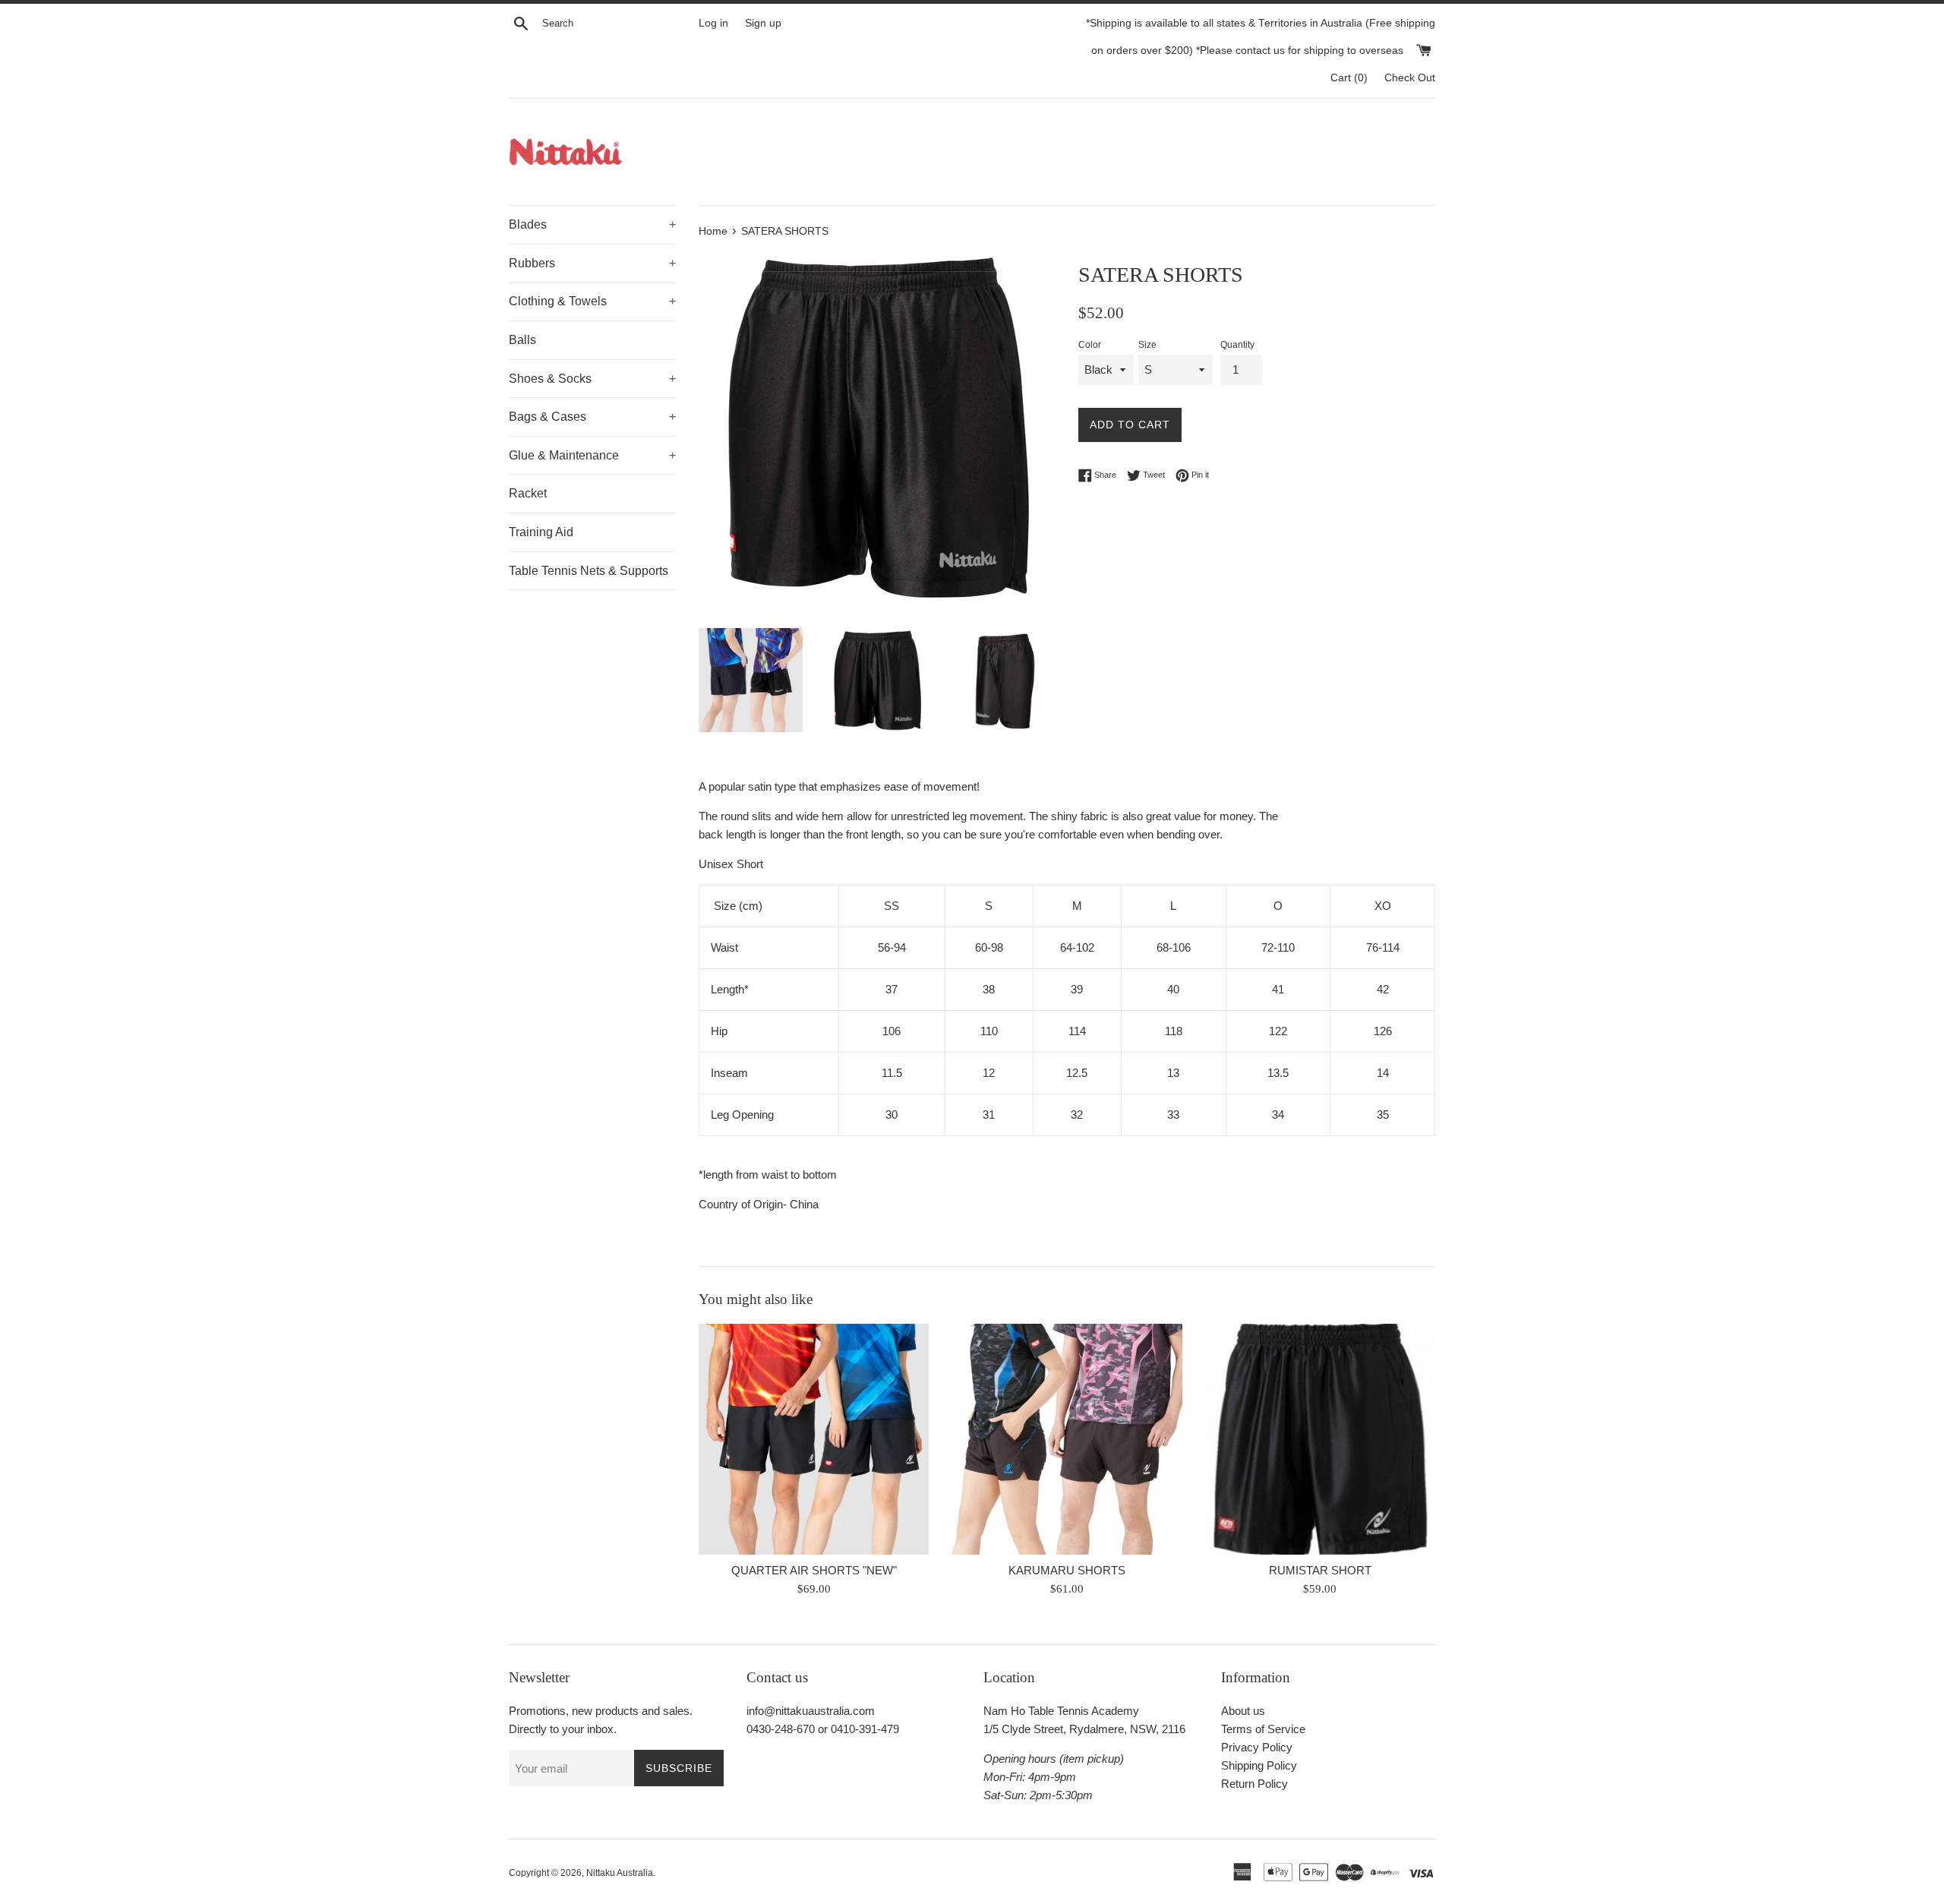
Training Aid (541, 532)
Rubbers (592, 263)
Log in (713, 23)
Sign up (763, 23)
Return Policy (1254, 1784)
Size (1147, 345)
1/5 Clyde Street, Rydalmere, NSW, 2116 (1084, 1729)
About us (1243, 1711)
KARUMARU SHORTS (1067, 1571)
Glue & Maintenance (592, 455)
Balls (522, 340)
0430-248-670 (781, 1729)
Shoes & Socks (592, 379)
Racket (528, 493)
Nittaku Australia (620, 1873)
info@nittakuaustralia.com (811, 1711)
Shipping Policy (1259, 1765)
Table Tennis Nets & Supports (589, 571)
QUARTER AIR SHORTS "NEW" (814, 1571)
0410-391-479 (865, 1729)
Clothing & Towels (592, 301)
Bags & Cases (592, 417)
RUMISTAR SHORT (1320, 1571)
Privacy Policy (1257, 1747)
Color (1090, 345)
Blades (592, 224)
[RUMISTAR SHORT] (1320, 1439)
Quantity (1237, 345)
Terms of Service (1263, 1729)
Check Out (1410, 78)
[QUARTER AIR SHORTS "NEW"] (814, 1439)
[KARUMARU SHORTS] (1067, 1439)
